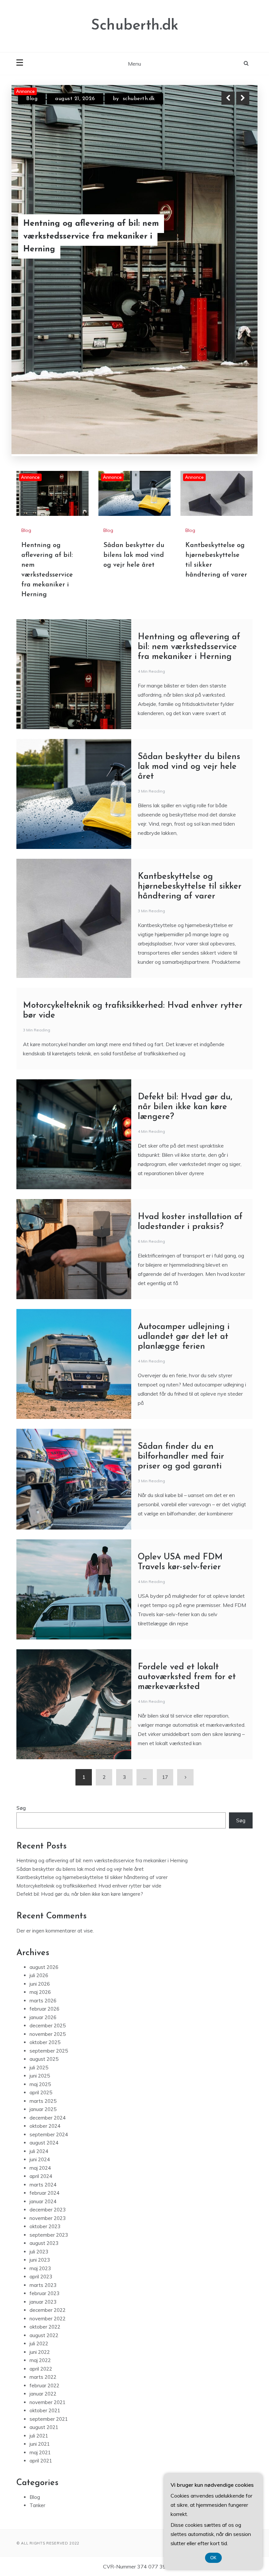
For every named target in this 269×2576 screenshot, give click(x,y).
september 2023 (49, 2044)
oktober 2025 (45, 1852)
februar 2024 (44, 2002)
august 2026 (44, 1776)
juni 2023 (40, 2069)
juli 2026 (39, 1785)
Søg (21, 1617)
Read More (231, 244)
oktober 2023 (45, 2036)
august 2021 (44, 2237)
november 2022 (48, 2128)
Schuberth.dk (135, 26)
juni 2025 (40, 1885)
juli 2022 (39, 2153)
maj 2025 (40, 1894)
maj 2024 (40, 1977)
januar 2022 (43, 2203)
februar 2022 (44, 2195)
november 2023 (48, 2027)
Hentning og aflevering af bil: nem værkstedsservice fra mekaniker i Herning (189, 456)
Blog (32, 104)
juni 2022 (40, 2161)
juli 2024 (39, 1961)
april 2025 (41, 1902)
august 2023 (44, 2052)
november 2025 (48, 1843)
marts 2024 (43, 1994)
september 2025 (49, 1860)
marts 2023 (43, 2094)
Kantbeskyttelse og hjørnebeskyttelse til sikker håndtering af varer (76, 245)
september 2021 (49, 2228)
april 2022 (41, 2178)
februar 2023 (44, 2103)
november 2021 (48, 2212)
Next (243, 98)
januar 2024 (43, 2011)
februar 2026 (44, 1818)
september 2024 (49, 1944)
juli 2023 (39, 2061)
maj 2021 (40, 2262)
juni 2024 (40, 1969)
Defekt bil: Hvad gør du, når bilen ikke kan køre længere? (185, 916)
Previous (228, 98)
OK (213, 2558)
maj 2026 (40, 1801)
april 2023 (41, 2086)
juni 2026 (40, 1793)
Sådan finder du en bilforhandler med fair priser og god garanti (181, 1266)
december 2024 (48, 1927)
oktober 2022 (45, 2136)
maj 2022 (40, 2170)
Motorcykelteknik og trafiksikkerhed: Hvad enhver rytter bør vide (89, 1695)
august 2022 (44, 2145)
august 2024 (44, 1952)
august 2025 (44, 1868)
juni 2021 (40, 2253)
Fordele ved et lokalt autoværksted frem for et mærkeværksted (187, 1486)
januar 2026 (43, 1827)
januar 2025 (43, 1919)
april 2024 (41, 1985)
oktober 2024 (45, 1935)
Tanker (37, 2315)
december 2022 (48, 2119)
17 (165, 1586)
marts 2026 (43, 1810)
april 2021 (41, 2270)
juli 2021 (39, 2245)
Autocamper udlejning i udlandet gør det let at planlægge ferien (184, 1146)
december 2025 (48, 1835)
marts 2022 (43, 2186)
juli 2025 (39, 1877)
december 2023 (48, 2019)
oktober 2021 (45, 2220)
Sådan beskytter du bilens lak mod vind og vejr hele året (134, 365)
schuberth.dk (129, 104)
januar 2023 (43, 2111)
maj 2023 (40, 2078)
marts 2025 (43, 1910)
